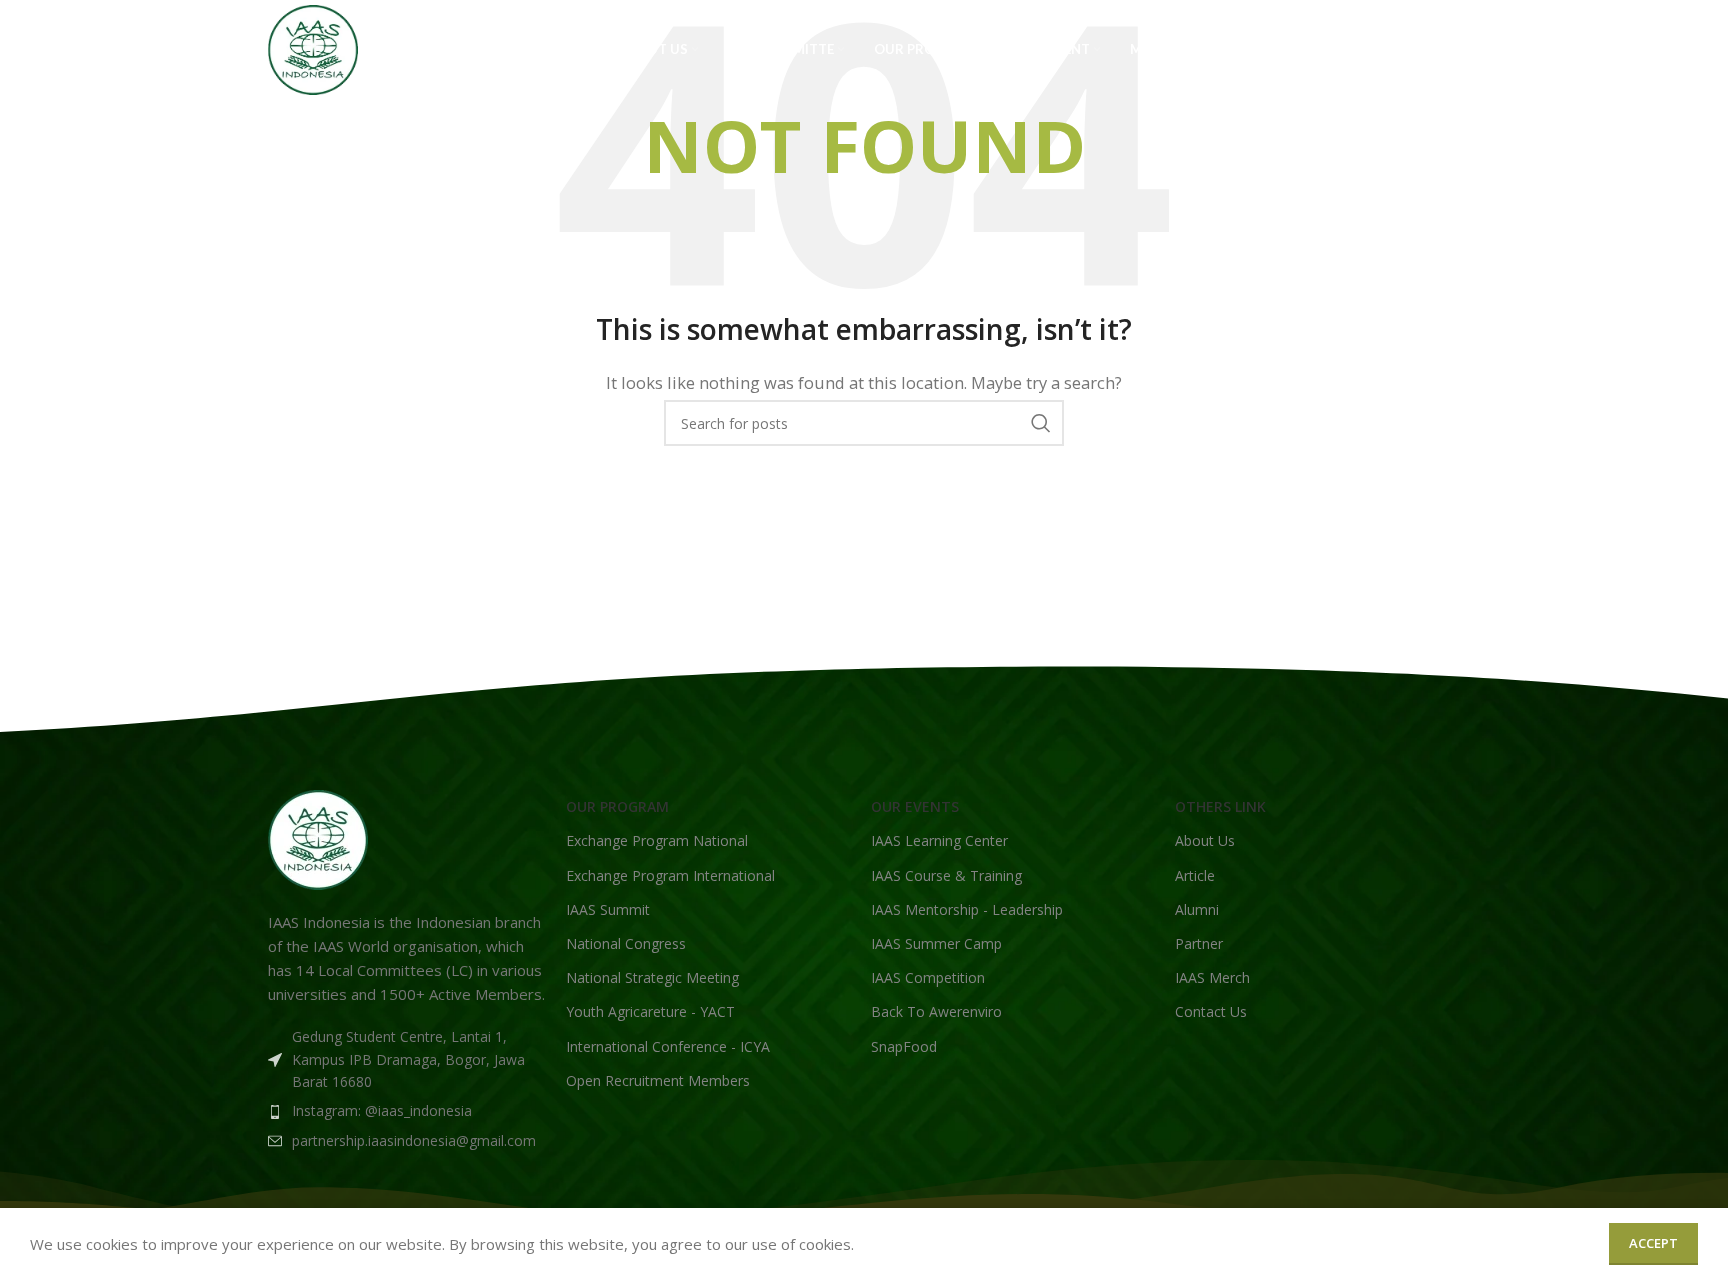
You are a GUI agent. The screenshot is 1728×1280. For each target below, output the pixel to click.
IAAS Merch (1212, 977)
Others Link (1220, 806)
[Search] (1450, 50)
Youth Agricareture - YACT (650, 1011)
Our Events (915, 806)
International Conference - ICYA (668, 1046)
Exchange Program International (670, 875)
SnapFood (904, 1046)
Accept (1653, 1243)
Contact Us (1211, 1011)
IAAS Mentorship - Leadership (967, 909)
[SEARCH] (1041, 423)
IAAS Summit (608, 909)
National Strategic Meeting (652, 977)
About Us (1205, 840)
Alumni (1197, 909)
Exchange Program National (657, 840)
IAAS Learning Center (939, 840)
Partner (1199, 943)
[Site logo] (313, 48)
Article (1195, 875)
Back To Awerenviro (936, 1011)
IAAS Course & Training (946, 875)
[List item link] (407, 1111)
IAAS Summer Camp (936, 943)
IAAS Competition (928, 977)
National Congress (626, 943)
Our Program (617, 806)
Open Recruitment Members (658, 1080)
